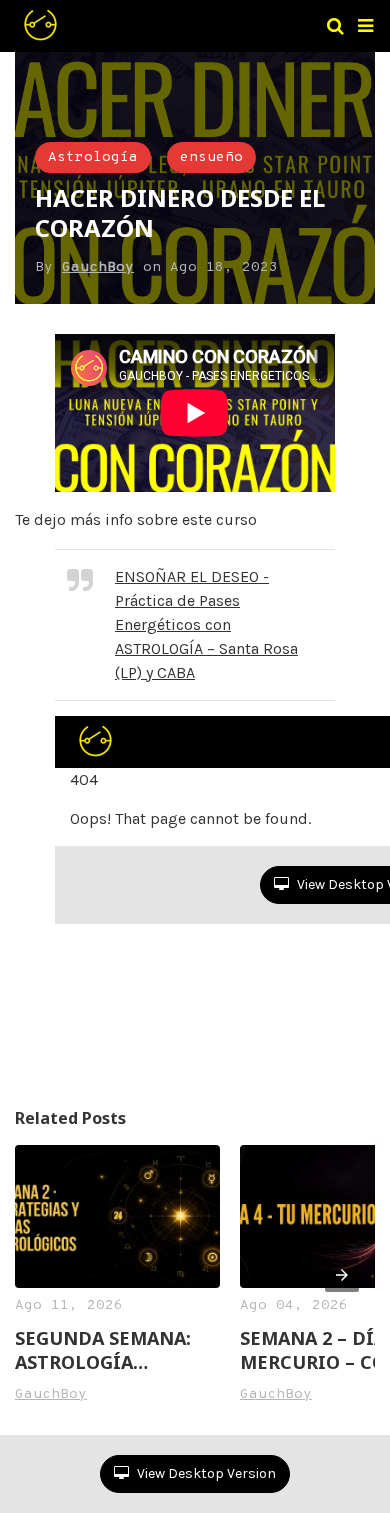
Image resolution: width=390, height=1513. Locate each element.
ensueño (211, 157)
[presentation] (342, 1275)
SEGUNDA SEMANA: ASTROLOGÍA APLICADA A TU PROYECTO (103, 1350)
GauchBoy (98, 267)
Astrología (93, 157)
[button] (365, 26)
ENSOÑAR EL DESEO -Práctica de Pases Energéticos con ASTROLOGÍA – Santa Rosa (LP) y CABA (206, 624)
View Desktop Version (205, 1473)
